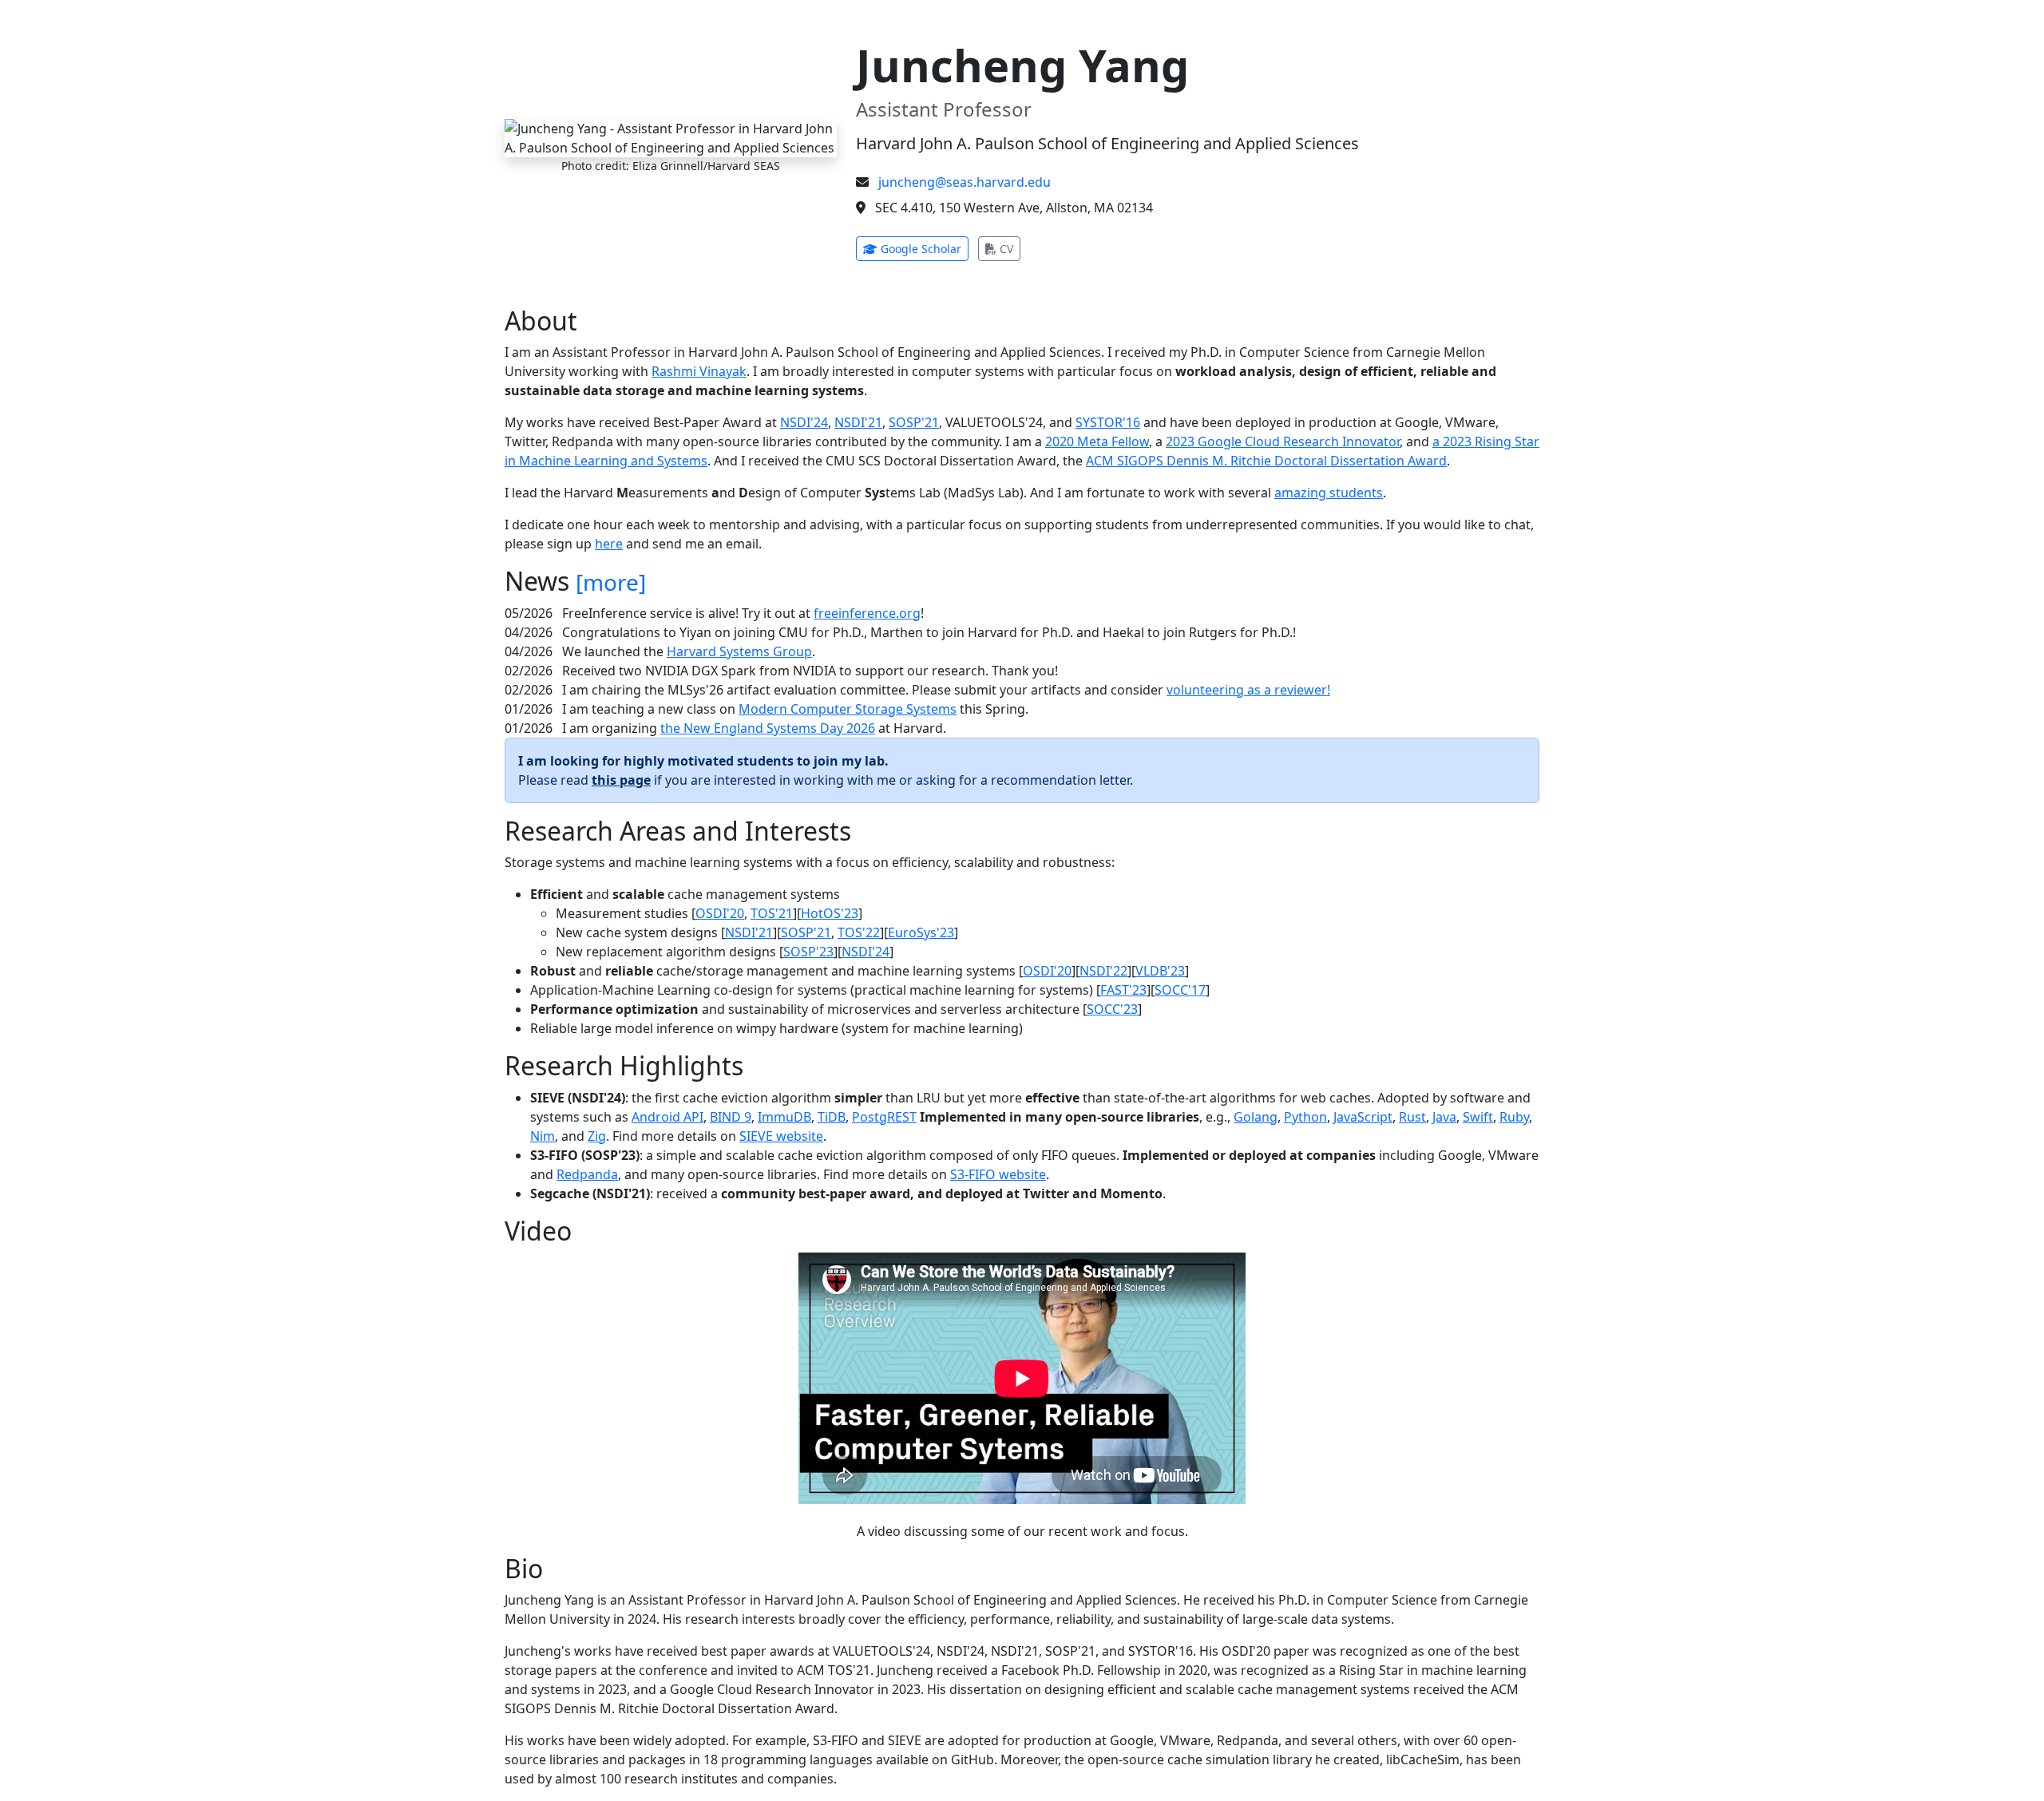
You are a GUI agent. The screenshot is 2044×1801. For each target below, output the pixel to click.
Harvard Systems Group (739, 651)
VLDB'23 (1160, 971)
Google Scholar (923, 248)
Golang (1256, 1117)
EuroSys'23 (921, 932)
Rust (1412, 1117)
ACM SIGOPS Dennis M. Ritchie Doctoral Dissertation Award (1266, 461)
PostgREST (884, 1117)
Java (1444, 1117)
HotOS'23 (830, 913)
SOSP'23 (808, 952)
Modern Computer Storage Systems (848, 709)
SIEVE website (781, 1136)
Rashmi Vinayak (699, 371)
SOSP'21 (914, 422)
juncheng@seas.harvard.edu (965, 182)
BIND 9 (731, 1117)
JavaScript (1363, 1117)
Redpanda (587, 1174)
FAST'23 (1123, 990)
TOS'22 (859, 932)
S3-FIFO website (998, 1174)
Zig (597, 1136)
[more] (611, 582)
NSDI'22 (1103, 971)
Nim (543, 1136)
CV (1008, 248)
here (609, 544)
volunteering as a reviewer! (1248, 690)
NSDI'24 (804, 422)
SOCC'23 (1112, 1009)
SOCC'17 (1180, 990)
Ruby (1514, 1117)
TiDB (832, 1117)
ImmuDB (784, 1117)
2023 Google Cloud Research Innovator (1283, 441)
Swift (1478, 1117)
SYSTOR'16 (1108, 422)
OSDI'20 (720, 913)
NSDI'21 (858, 422)
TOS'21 (772, 913)
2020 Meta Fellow (1097, 441)
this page (621, 780)
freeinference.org (867, 613)
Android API (667, 1117)
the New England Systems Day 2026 (768, 728)
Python (1305, 1117)
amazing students (1329, 493)
